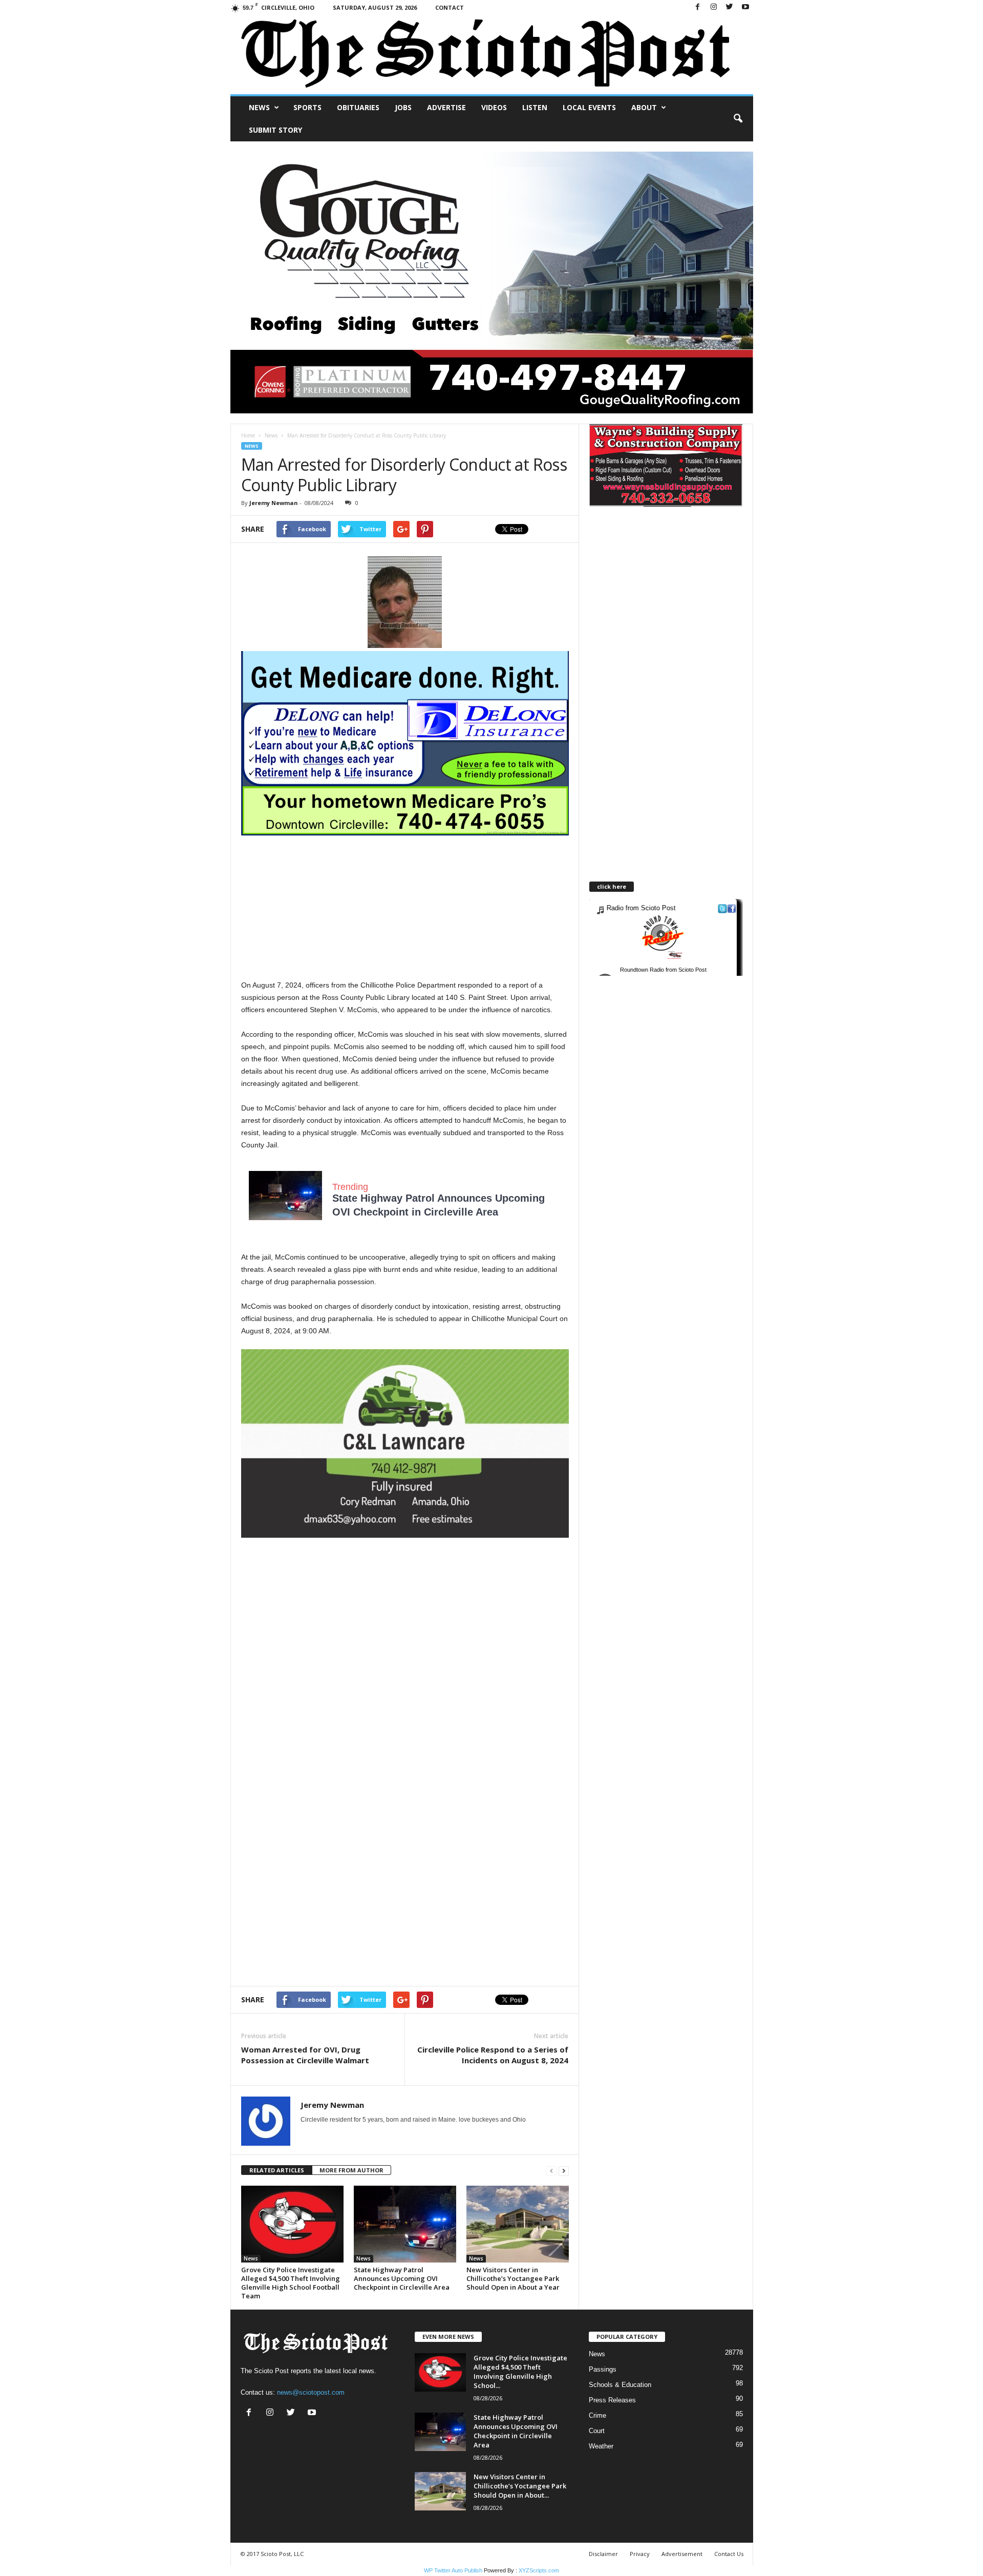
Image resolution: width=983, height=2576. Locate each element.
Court (597, 2431)
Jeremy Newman (274, 503)
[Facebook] (698, 7)
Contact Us (729, 2554)
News (259, 107)
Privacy (640, 2554)
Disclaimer (603, 2554)
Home (248, 435)
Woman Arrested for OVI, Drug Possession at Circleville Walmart (305, 2055)
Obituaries (358, 107)
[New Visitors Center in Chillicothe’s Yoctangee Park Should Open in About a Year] (518, 2224)
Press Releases (612, 2400)
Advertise (446, 107)
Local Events (589, 107)
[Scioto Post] (492, 55)
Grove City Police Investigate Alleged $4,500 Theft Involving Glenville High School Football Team (291, 2283)
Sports (307, 107)
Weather (601, 2446)
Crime (597, 2415)
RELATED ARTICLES (277, 2170)
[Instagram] (714, 7)
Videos (494, 107)
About (644, 107)
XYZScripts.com (539, 2570)
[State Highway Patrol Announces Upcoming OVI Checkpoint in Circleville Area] (405, 2224)
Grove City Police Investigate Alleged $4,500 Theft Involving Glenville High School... (520, 2372)
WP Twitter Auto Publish (453, 2570)
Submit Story (275, 130)
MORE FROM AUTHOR (351, 2170)
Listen (535, 107)
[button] (738, 119)
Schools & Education (620, 2385)
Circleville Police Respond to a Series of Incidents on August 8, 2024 (493, 2055)
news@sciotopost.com (311, 2392)
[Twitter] (730, 7)
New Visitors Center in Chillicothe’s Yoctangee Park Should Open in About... (520, 2486)
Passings (603, 2369)
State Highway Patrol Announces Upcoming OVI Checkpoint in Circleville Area (402, 2278)
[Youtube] (745, 7)
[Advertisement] (405, 907)
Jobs (403, 107)
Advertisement (682, 2554)
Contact (450, 7)
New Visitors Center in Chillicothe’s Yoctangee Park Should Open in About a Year (513, 2278)
